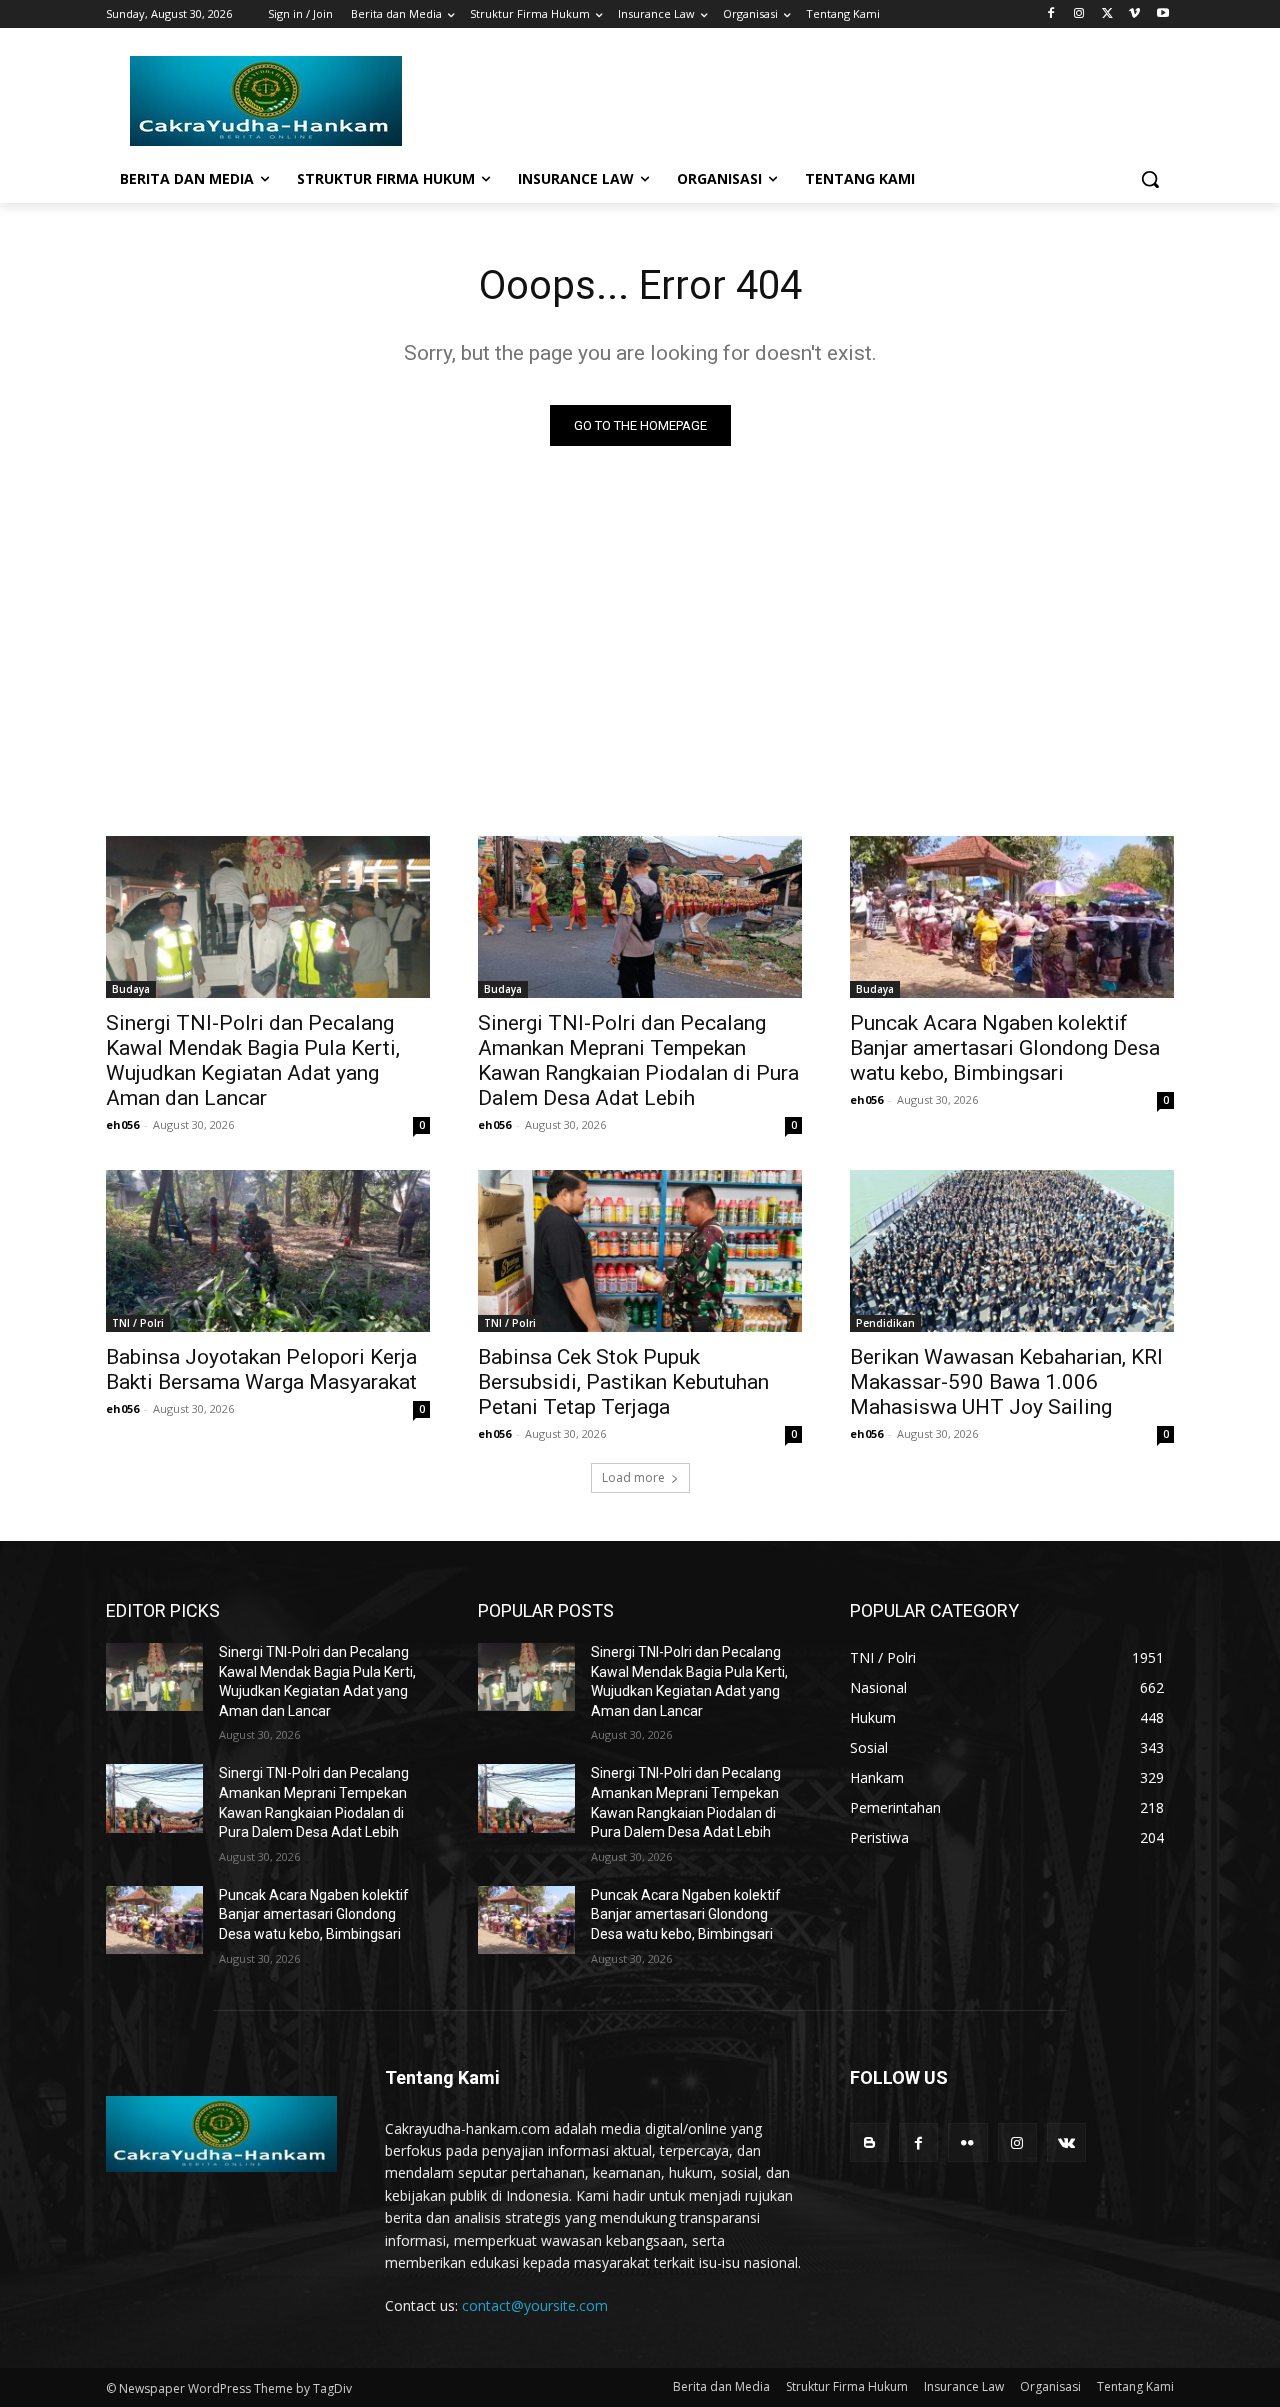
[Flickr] (967, 2142)
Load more (633, 1477)
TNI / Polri (138, 1323)
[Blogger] (869, 2142)
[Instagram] (1079, 14)
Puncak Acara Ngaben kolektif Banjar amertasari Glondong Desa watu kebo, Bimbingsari (1005, 1048)
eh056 (122, 1124)
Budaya (131, 989)
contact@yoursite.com (535, 2305)
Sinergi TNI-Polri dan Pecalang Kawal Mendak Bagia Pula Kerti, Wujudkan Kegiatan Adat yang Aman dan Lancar (253, 1060)
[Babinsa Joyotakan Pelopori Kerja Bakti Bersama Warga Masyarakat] (268, 1251)
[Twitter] (1107, 14)
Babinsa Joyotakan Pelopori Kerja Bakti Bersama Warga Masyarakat (261, 1369)
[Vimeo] (1134, 14)
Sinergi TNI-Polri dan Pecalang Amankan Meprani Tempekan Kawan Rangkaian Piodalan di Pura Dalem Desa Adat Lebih (638, 1060)
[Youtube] (1162, 14)
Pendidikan (885, 1323)
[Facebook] (1051, 14)
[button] (1150, 179)
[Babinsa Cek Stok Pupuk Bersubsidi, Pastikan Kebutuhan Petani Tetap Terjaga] (640, 1251)
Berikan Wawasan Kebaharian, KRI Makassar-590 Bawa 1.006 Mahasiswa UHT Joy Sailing (1006, 1382)
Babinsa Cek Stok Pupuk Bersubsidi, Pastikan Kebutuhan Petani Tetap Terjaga (623, 1382)
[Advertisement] (640, 636)
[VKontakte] (1066, 2142)
